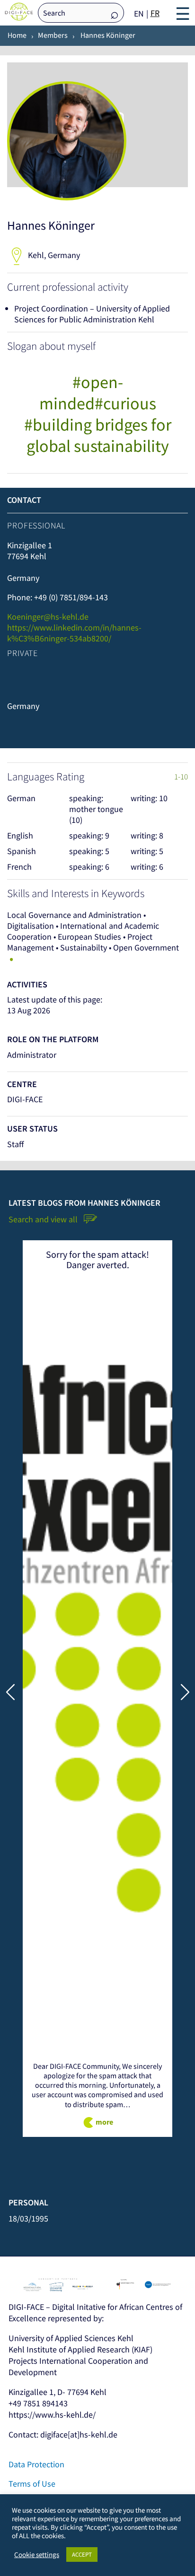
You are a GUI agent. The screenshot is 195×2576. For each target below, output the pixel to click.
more (104, 2122)
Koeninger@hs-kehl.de (48, 617)
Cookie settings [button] (37, 2555)
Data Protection (36, 2464)
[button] (185, 1692)
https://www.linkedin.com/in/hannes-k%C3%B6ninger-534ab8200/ (74, 633)
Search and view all (44, 1219)
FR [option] (155, 13)
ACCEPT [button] (82, 2554)
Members (53, 35)
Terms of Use (32, 2484)
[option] (155, 13)
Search (115, 13)
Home (17, 35)
